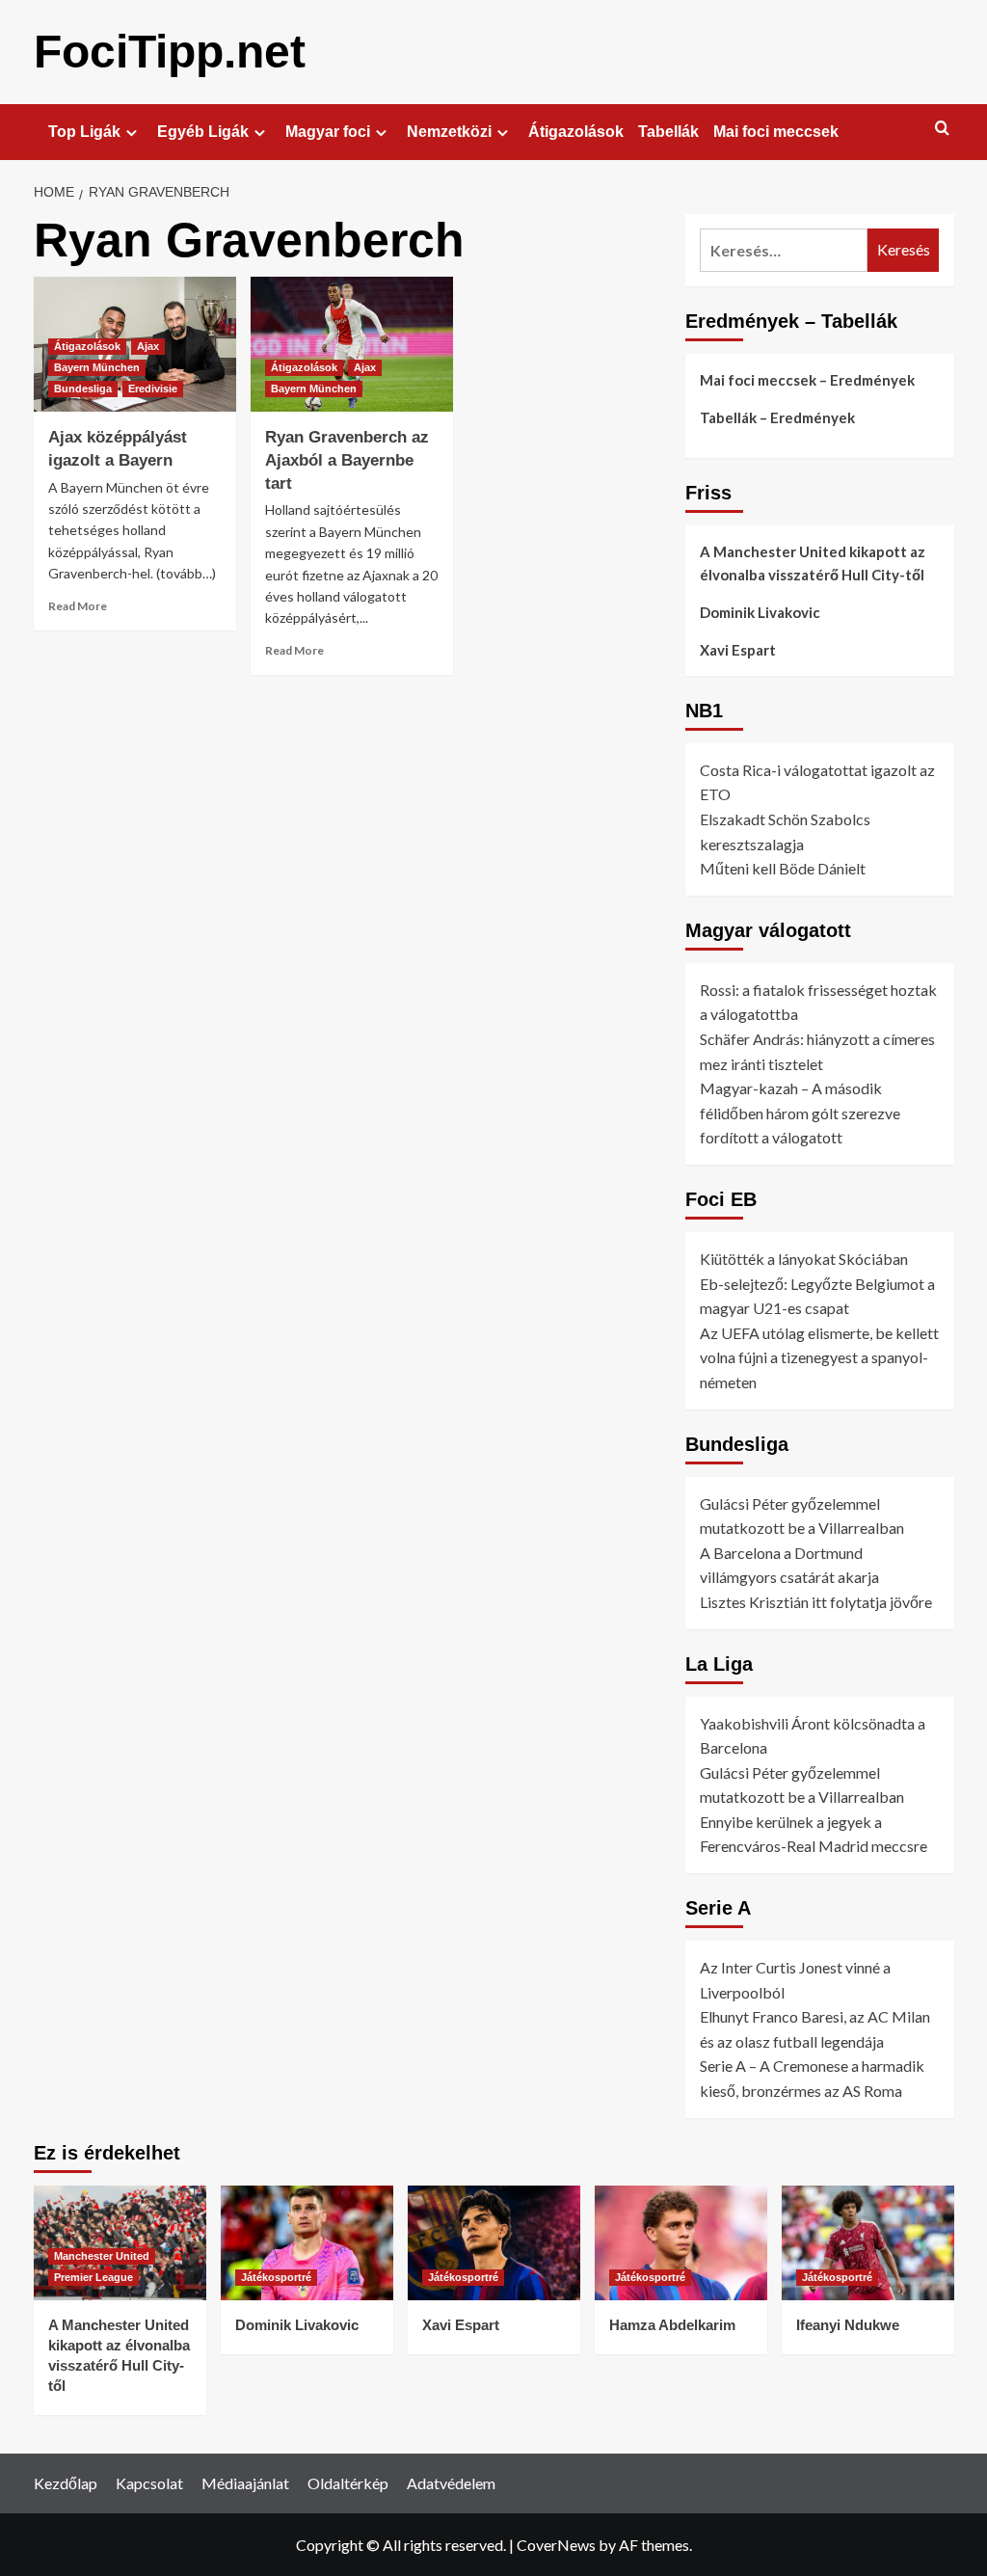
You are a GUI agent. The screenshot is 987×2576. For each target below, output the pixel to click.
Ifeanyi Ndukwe (848, 2325)
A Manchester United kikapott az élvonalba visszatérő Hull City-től (813, 563)
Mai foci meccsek (776, 132)
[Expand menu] (132, 133)
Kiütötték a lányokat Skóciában (804, 1259)
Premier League (93, 2277)
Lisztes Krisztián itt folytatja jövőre (816, 1602)
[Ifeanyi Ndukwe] (868, 2243)
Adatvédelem (451, 2483)
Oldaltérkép (348, 2483)
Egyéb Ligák (203, 132)
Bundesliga (83, 389)
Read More (78, 606)
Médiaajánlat (245, 2483)
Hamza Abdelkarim (672, 2325)
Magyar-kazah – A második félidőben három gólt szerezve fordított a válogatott (800, 1113)
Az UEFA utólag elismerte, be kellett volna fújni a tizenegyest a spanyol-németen (819, 1357)
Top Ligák (84, 132)
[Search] (942, 129)
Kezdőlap (66, 2483)
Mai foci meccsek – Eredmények (807, 380)
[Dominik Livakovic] (307, 2243)
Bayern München (97, 367)
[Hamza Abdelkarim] (681, 2243)
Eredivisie (153, 389)
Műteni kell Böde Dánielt (783, 868)
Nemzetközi (449, 132)
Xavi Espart (738, 650)
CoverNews (556, 2545)
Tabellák (668, 132)
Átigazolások (576, 132)
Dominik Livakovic (760, 612)
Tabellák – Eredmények (777, 417)
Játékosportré (276, 2277)
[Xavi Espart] (494, 2243)
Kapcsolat (149, 2483)
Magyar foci (328, 132)
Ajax (148, 346)
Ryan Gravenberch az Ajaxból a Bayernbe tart (347, 460)
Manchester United (102, 2256)
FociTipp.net (170, 52)
